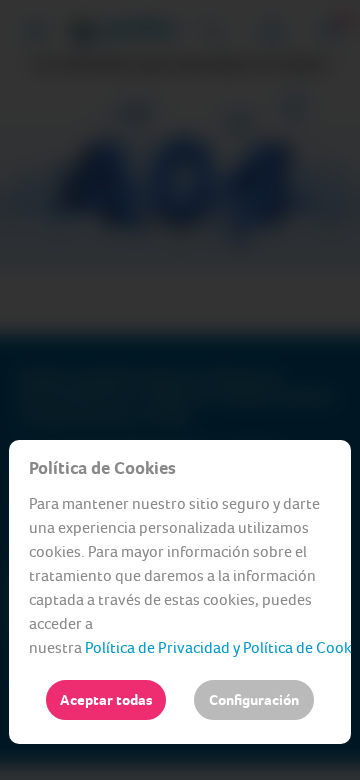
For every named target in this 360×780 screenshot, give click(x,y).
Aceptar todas (106, 700)
